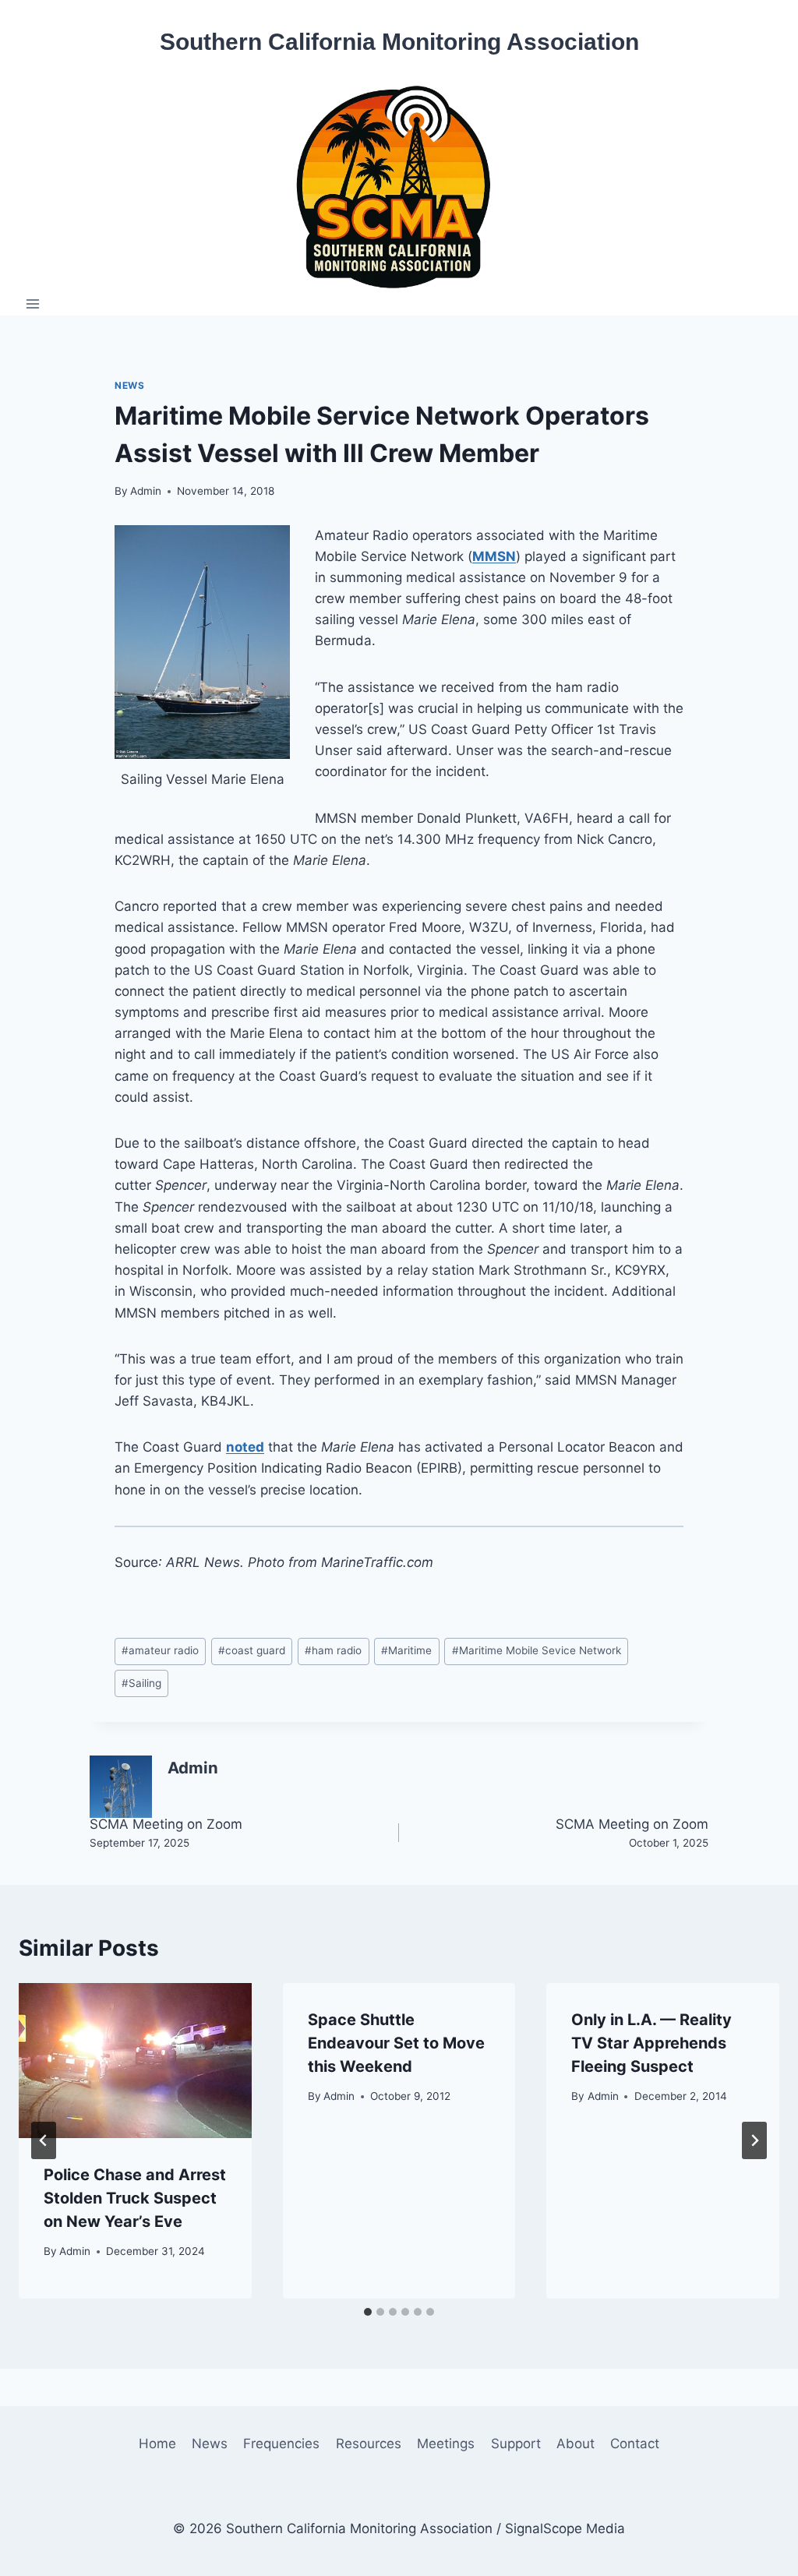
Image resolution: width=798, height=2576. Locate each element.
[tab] (368, 2312)
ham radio (333, 1650)
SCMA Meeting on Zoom (166, 1833)
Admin (146, 491)
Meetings (446, 2444)
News (129, 385)
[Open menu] (33, 303)
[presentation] (135, 2061)
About (576, 2444)
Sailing (141, 1683)
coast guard (252, 1650)
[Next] (754, 2140)
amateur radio (160, 1650)
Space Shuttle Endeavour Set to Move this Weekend (396, 2043)
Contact (635, 2444)
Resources (369, 2444)
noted (245, 1447)
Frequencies (281, 2444)
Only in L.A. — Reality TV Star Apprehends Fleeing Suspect (651, 2043)
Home (157, 2444)
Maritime (406, 1650)
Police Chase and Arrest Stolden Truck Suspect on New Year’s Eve (135, 2198)
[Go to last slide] (44, 2140)
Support (516, 2444)
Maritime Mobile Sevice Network (537, 1650)
